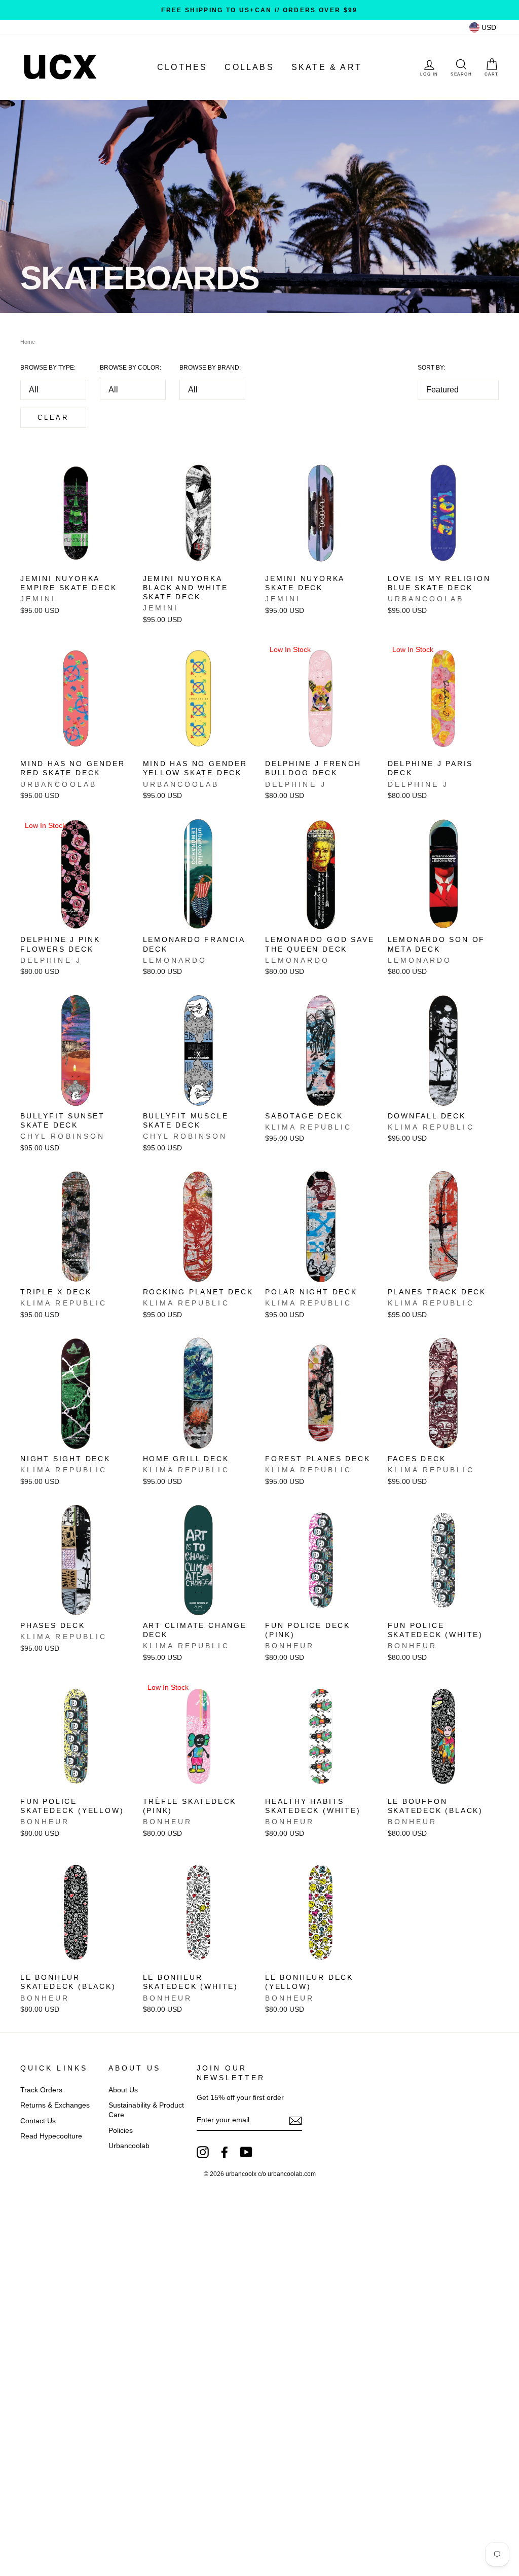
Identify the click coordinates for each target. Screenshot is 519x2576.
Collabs (249, 67)
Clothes (182, 67)
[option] (259, 10)
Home (28, 342)
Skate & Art (327, 67)
